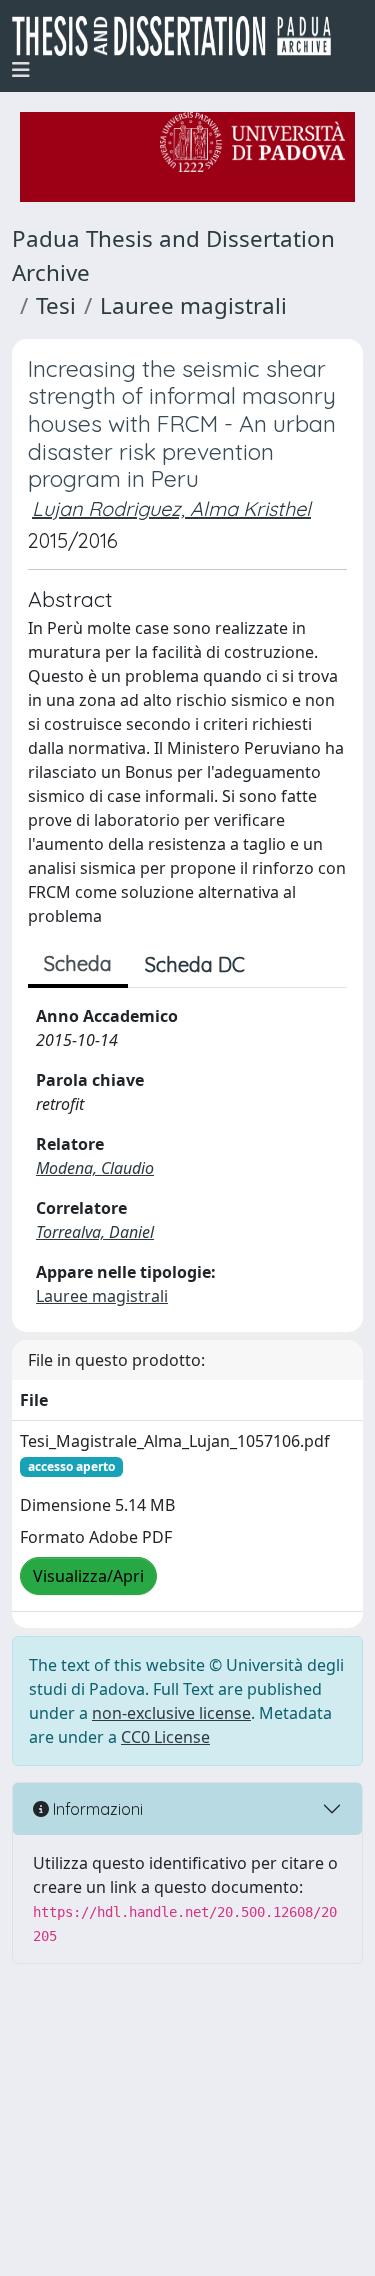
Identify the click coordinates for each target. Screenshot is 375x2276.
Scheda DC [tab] (195, 964)
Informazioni (96, 1809)
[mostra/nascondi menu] (21, 70)
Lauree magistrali (193, 305)
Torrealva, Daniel (95, 1232)
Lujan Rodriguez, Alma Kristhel (171, 508)
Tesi (56, 305)
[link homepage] (179, 36)
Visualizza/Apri (88, 1576)
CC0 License (165, 1737)
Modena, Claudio (95, 1168)
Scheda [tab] (78, 963)
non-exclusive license (171, 1713)
